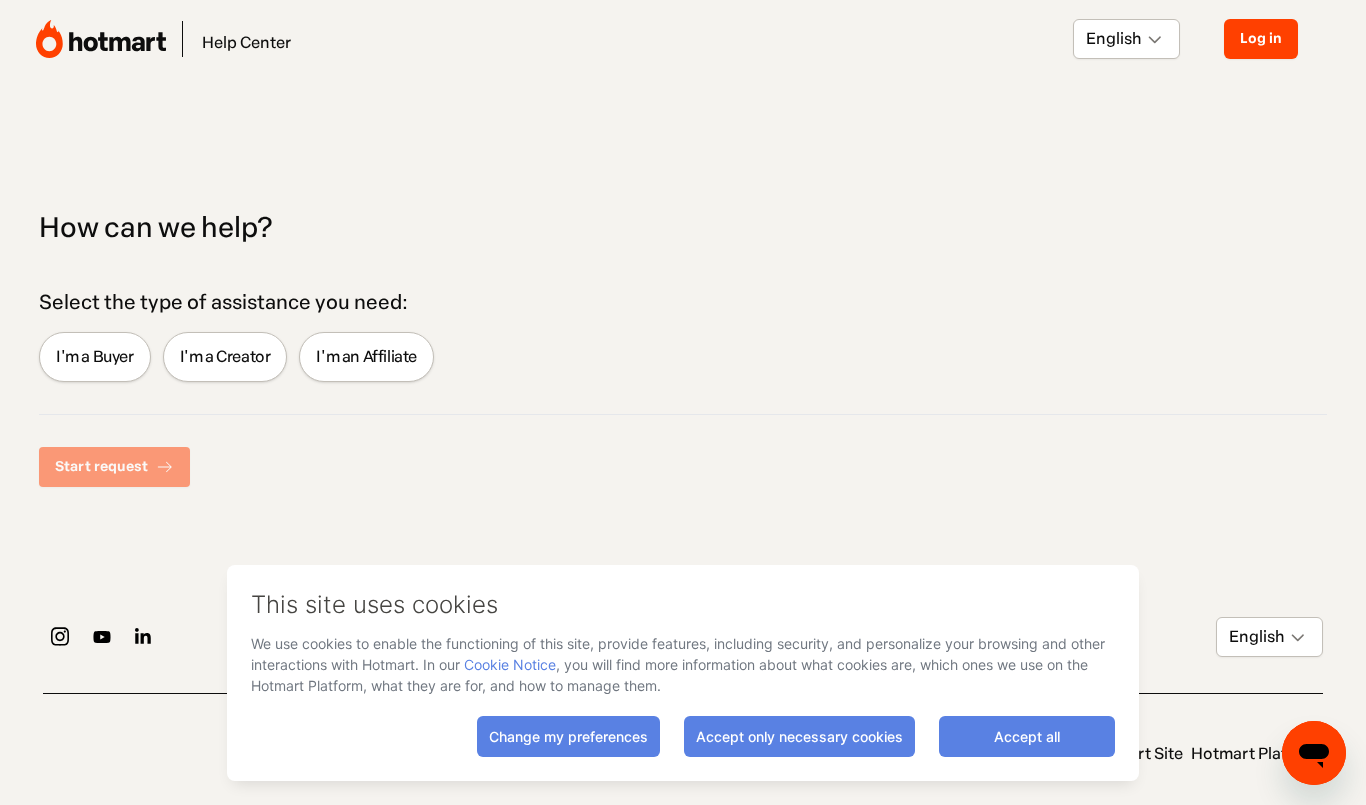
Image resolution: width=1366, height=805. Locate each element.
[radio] (95, 357)
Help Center (246, 42)
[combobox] (1087, 39)
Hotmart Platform (1257, 753)
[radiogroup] (683, 357)
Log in (1261, 38)
